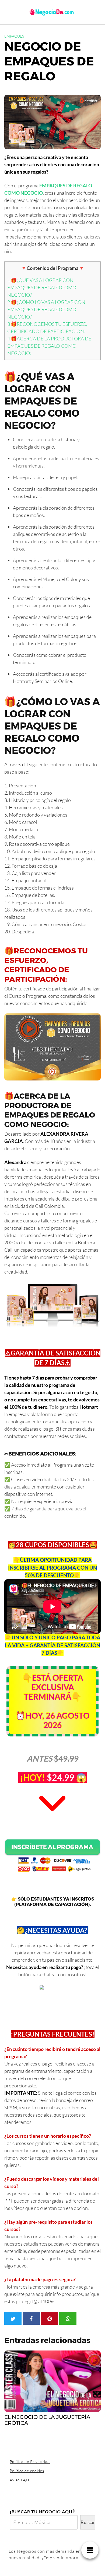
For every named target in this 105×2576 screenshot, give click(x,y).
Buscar (88, 2522)
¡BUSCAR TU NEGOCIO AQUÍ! (43, 2512)
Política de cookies (27, 2471)
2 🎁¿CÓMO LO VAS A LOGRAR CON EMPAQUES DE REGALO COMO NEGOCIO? (46, 309)
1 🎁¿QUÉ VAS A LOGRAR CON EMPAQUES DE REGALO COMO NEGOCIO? (42, 287)
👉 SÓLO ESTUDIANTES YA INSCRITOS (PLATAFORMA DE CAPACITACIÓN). (53, 1902)
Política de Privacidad (30, 2461)
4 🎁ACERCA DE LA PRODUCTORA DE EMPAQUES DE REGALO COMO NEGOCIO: (49, 346)
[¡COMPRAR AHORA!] (52, 1855)
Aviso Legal (20, 2480)
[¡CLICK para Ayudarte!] (52, 1997)
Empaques (14, 36)
